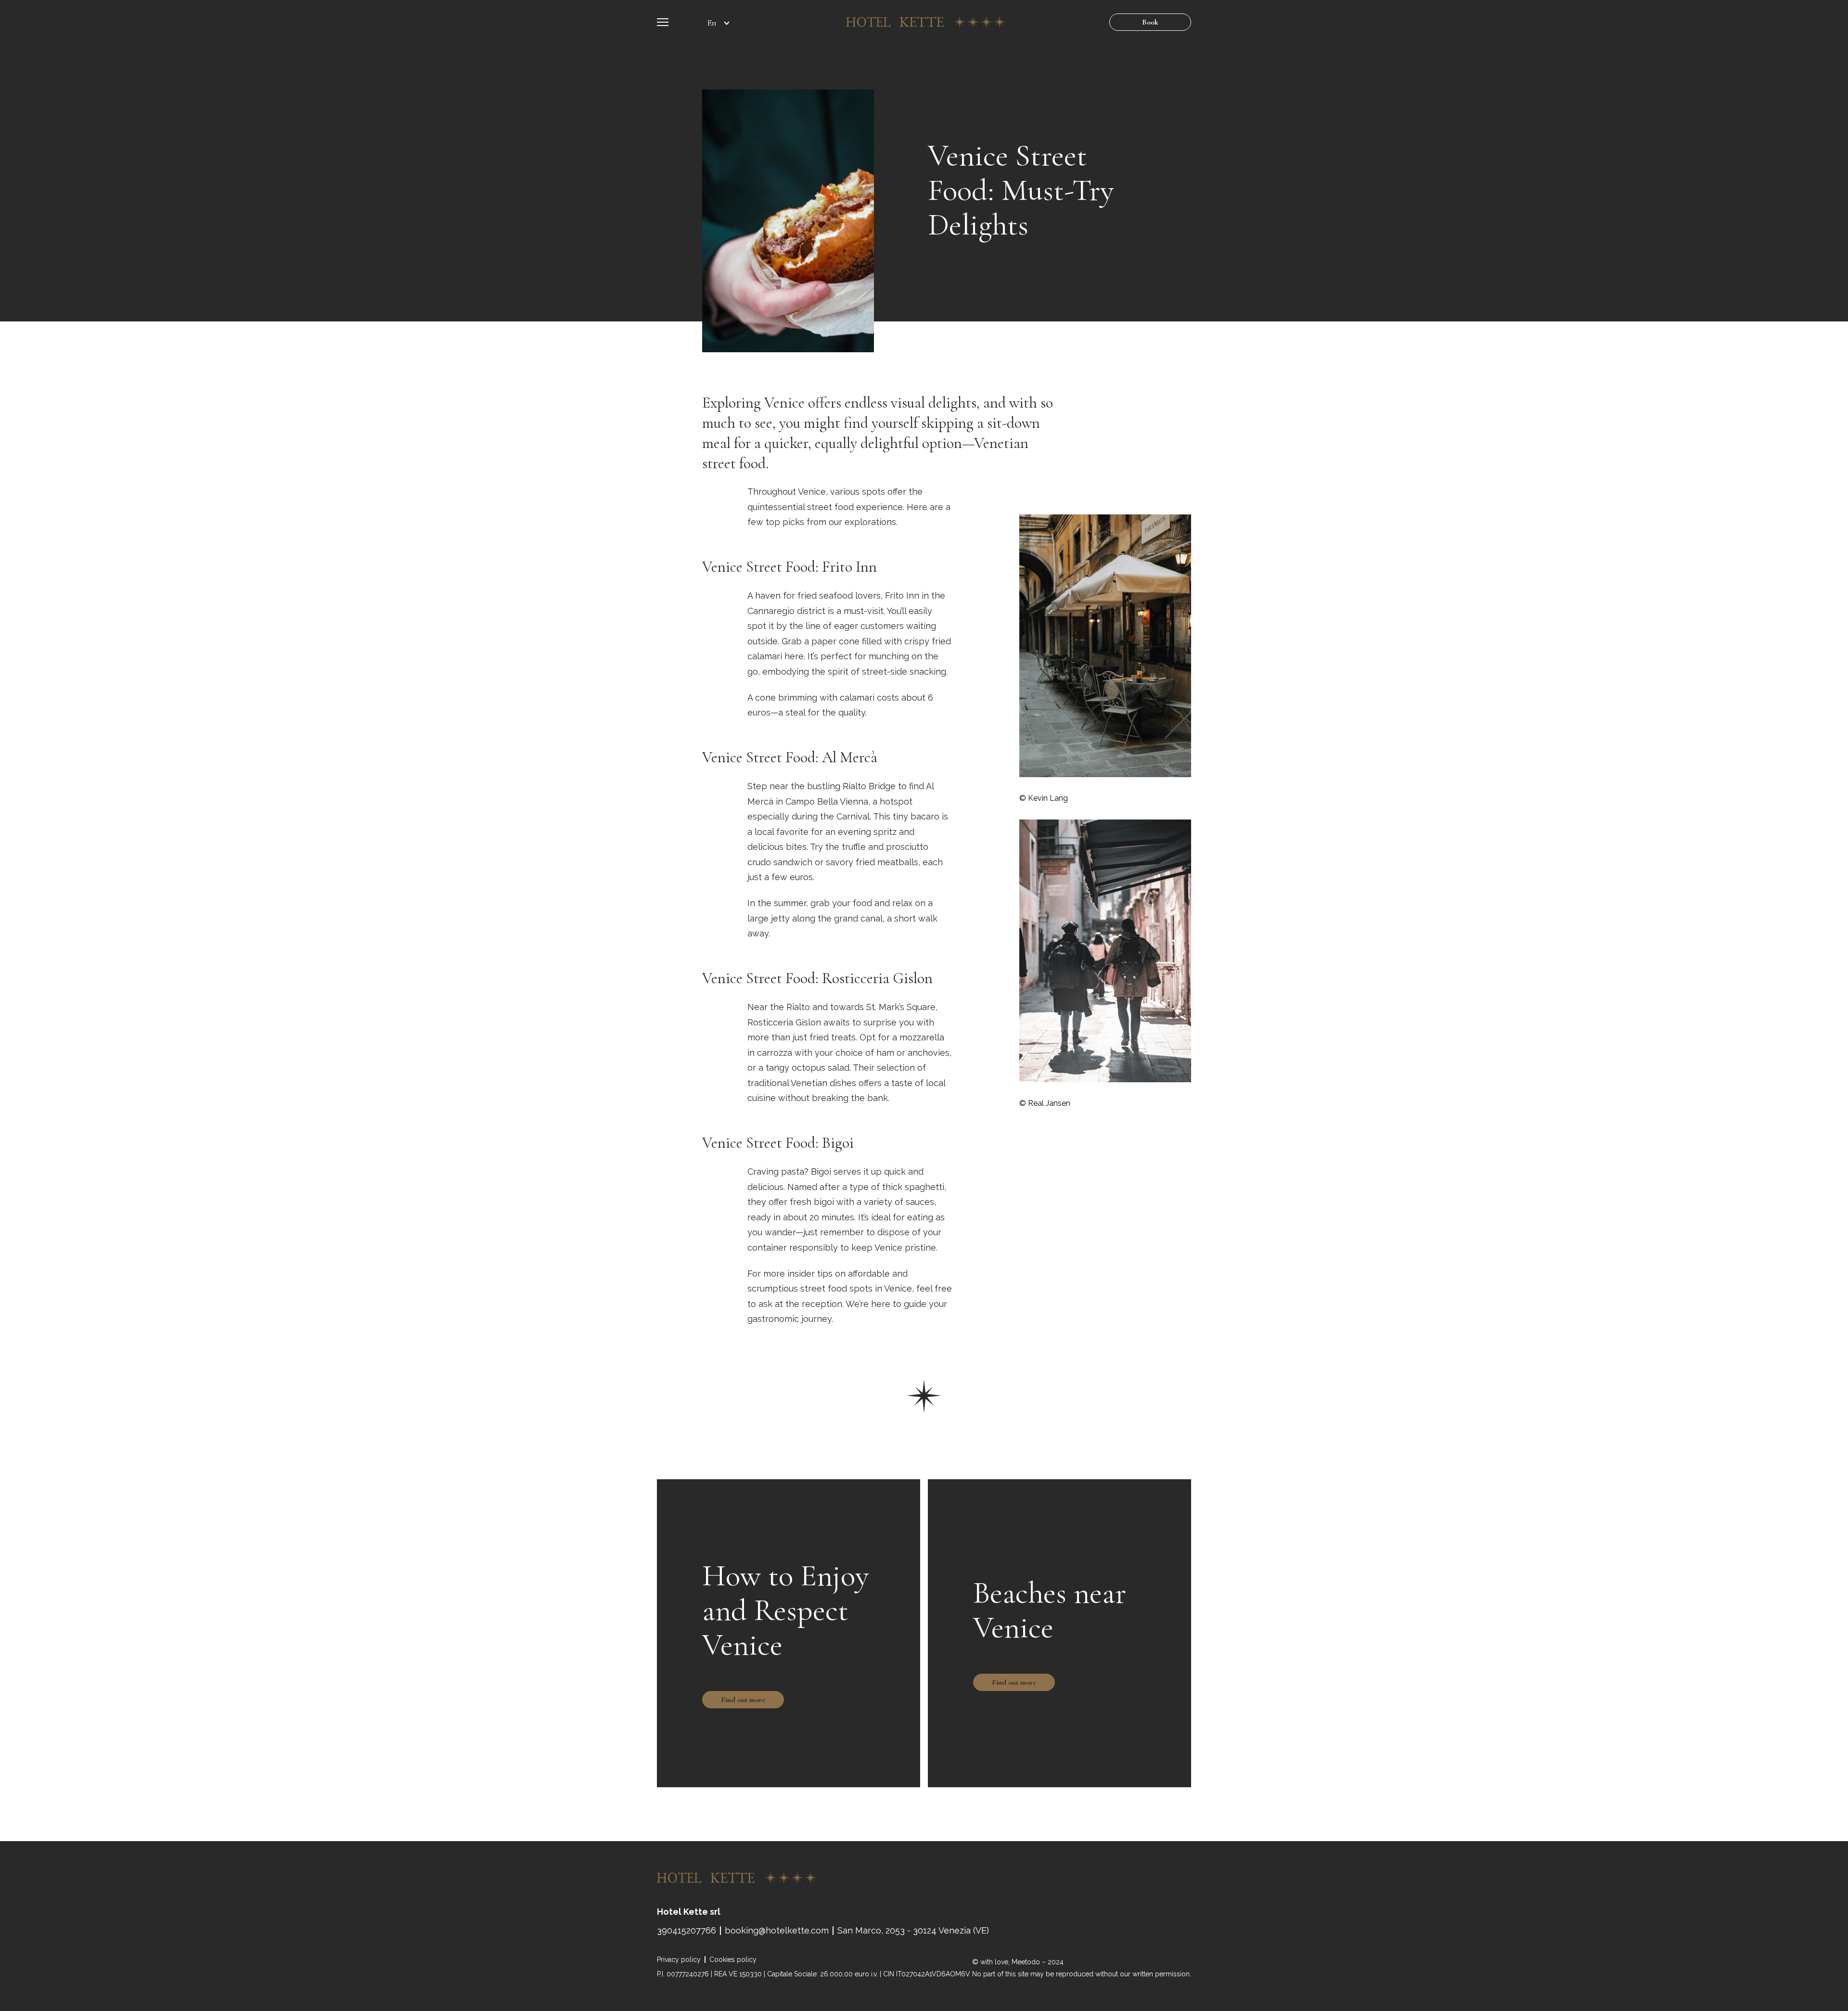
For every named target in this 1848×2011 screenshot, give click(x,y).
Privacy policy (679, 1960)
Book (1150, 22)
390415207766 (687, 1931)
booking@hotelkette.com (777, 1931)
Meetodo (1026, 1962)
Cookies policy (733, 1960)
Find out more (743, 1700)
